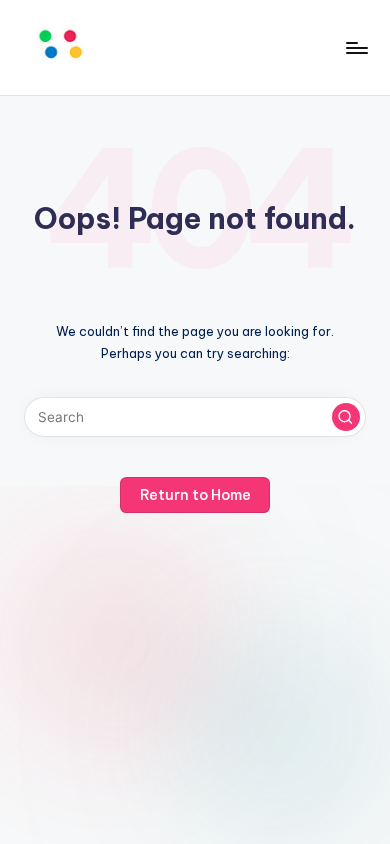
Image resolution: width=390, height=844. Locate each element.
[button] (346, 417)
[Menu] (356, 47)
